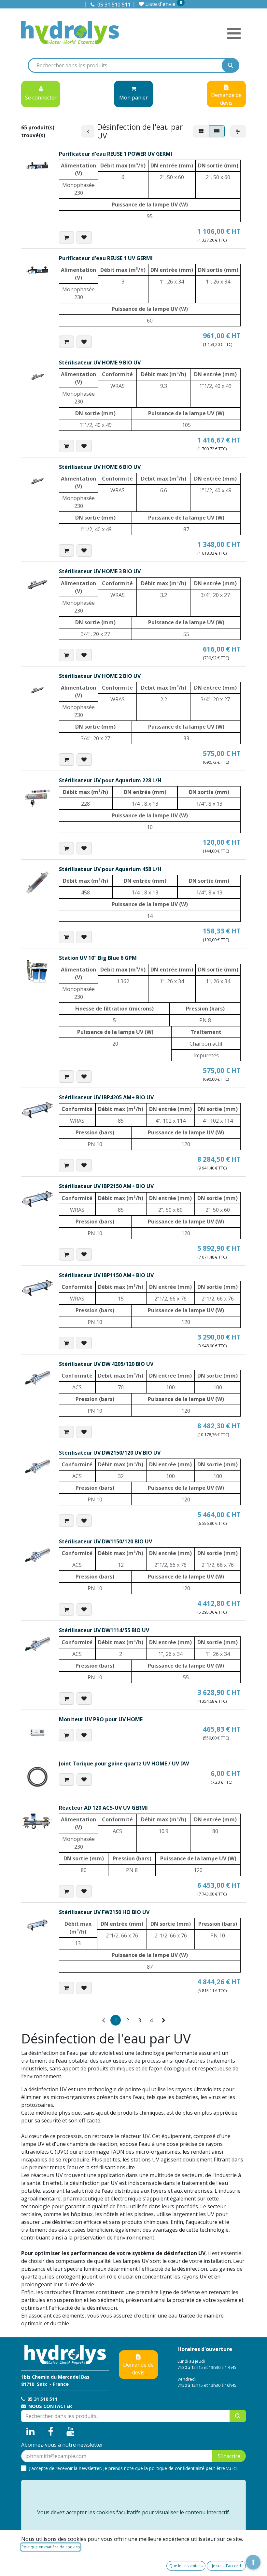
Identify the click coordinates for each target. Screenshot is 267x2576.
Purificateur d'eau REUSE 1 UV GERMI (106, 258)
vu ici (232, 2468)
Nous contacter (49, 2406)
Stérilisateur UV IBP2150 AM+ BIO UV (106, 1186)
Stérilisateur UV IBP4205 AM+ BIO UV (106, 1097)
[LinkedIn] (31, 2432)
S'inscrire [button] (229, 2456)
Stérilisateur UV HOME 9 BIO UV (100, 363)
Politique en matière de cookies (51, 2547)
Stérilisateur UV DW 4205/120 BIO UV (106, 1364)
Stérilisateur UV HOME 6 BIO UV (100, 467)
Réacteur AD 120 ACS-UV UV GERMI (103, 1808)
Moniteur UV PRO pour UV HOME (101, 1719)
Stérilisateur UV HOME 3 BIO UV (100, 571)
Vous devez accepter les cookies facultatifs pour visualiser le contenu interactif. (133, 2512)
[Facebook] (51, 2432)
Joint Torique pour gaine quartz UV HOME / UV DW (124, 1764)
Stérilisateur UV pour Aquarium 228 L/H (110, 780)
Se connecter (41, 98)
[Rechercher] (231, 65)
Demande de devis (138, 2369)
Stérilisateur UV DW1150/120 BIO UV (105, 1541)
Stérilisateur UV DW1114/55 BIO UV (104, 1630)
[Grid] (201, 131)
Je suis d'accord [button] (226, 2566)
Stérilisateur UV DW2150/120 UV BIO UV (110, 1453)
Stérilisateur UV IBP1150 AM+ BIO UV (106, 1275)
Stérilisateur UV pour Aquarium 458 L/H (110, 869)
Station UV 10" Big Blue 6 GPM (98, 958)
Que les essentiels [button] (186, 2566)
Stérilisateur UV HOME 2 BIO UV (100, 676)
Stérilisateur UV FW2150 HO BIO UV (104, 1912)
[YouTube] (71, 2432)
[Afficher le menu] (234, 33)
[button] (66, 237)
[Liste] (217, 131)
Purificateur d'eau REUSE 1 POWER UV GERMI (116, 154)
